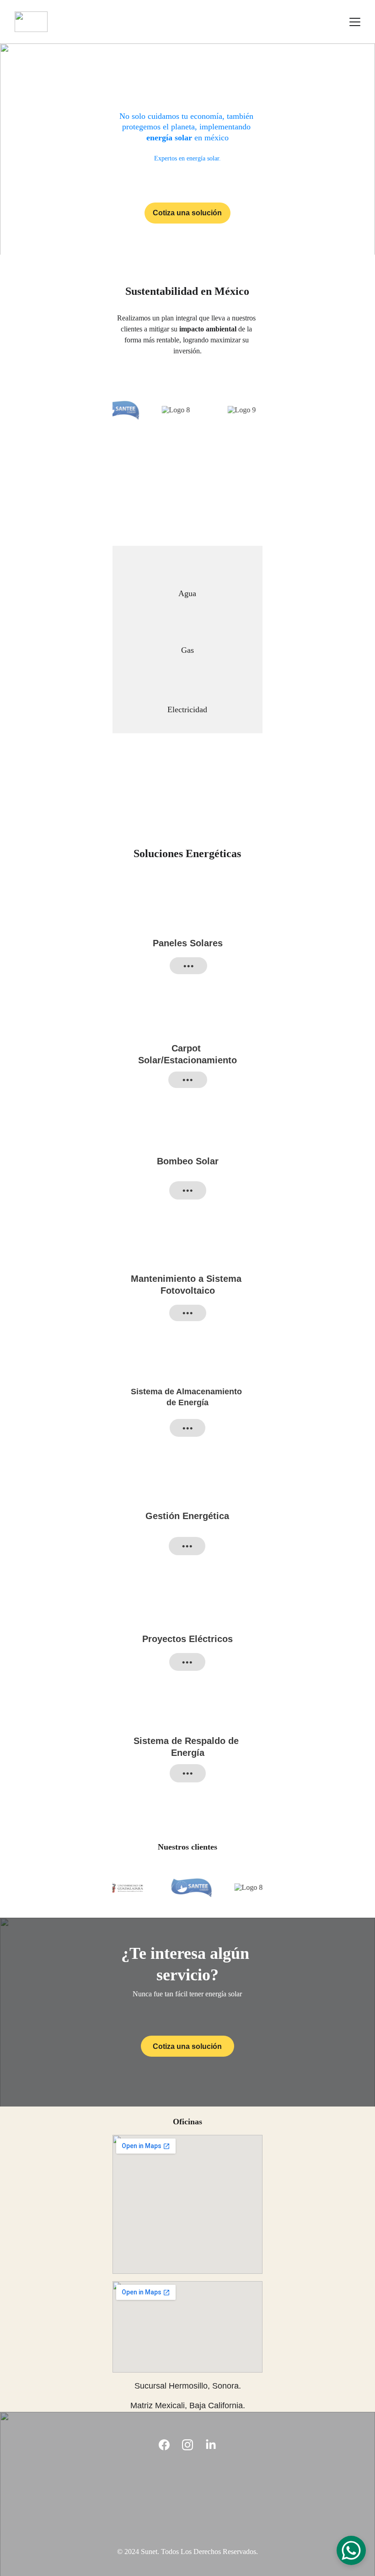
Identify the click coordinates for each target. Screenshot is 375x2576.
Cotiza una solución (187, 213)
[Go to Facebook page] (164, 2445)
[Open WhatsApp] (351, 2550)
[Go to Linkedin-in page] (211, 2445)
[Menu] (355, 22)
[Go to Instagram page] (187, 2445)
